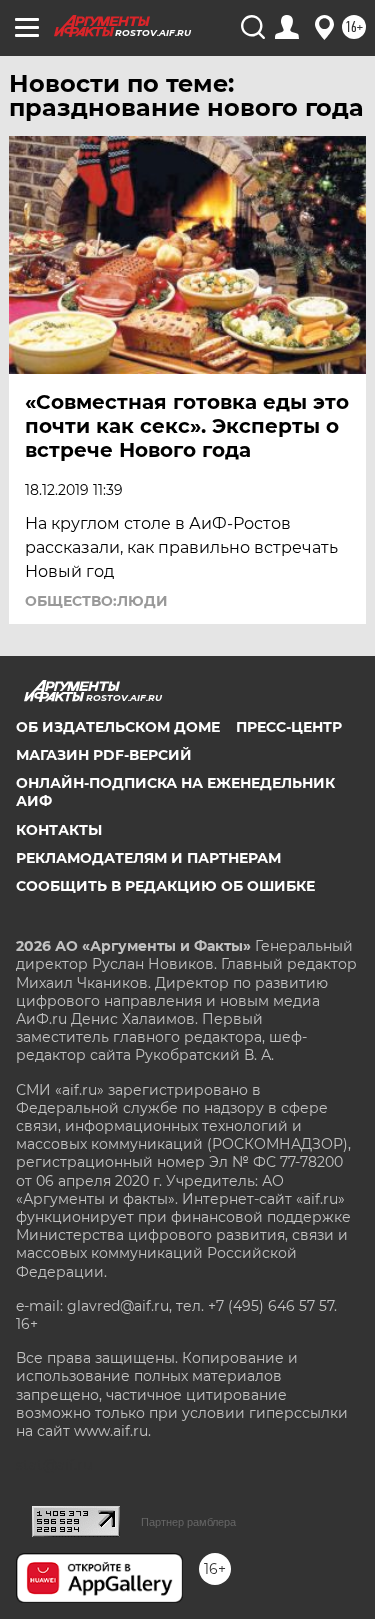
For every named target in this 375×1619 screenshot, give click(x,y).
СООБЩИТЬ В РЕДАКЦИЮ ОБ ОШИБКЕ (165, 886)
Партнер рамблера (188, 1522)
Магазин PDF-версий (104, 755)
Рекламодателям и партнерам (148, 858)
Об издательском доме (118, 727)
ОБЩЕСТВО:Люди (96, 601)
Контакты (59, 830)
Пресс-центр (289, 727)
